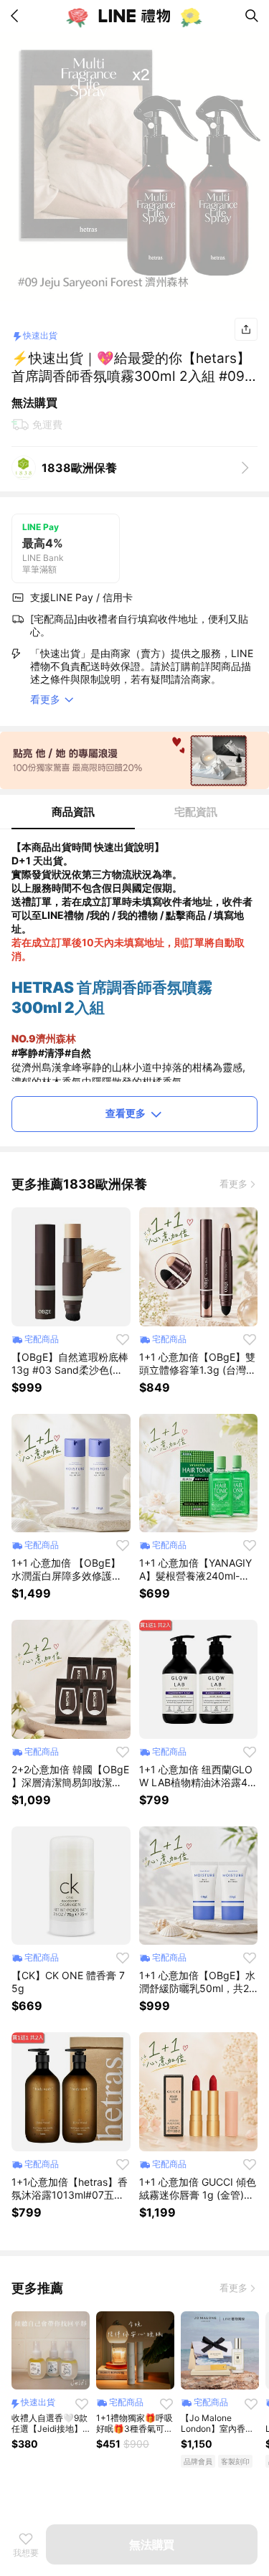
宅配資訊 (196, 812)
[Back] (17, 16)
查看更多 (126, 1113)
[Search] (252, 16)
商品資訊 (73, 812)
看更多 (233, 1184)
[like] (123, 1339)
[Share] (246, 329)
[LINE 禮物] (135, 16)
